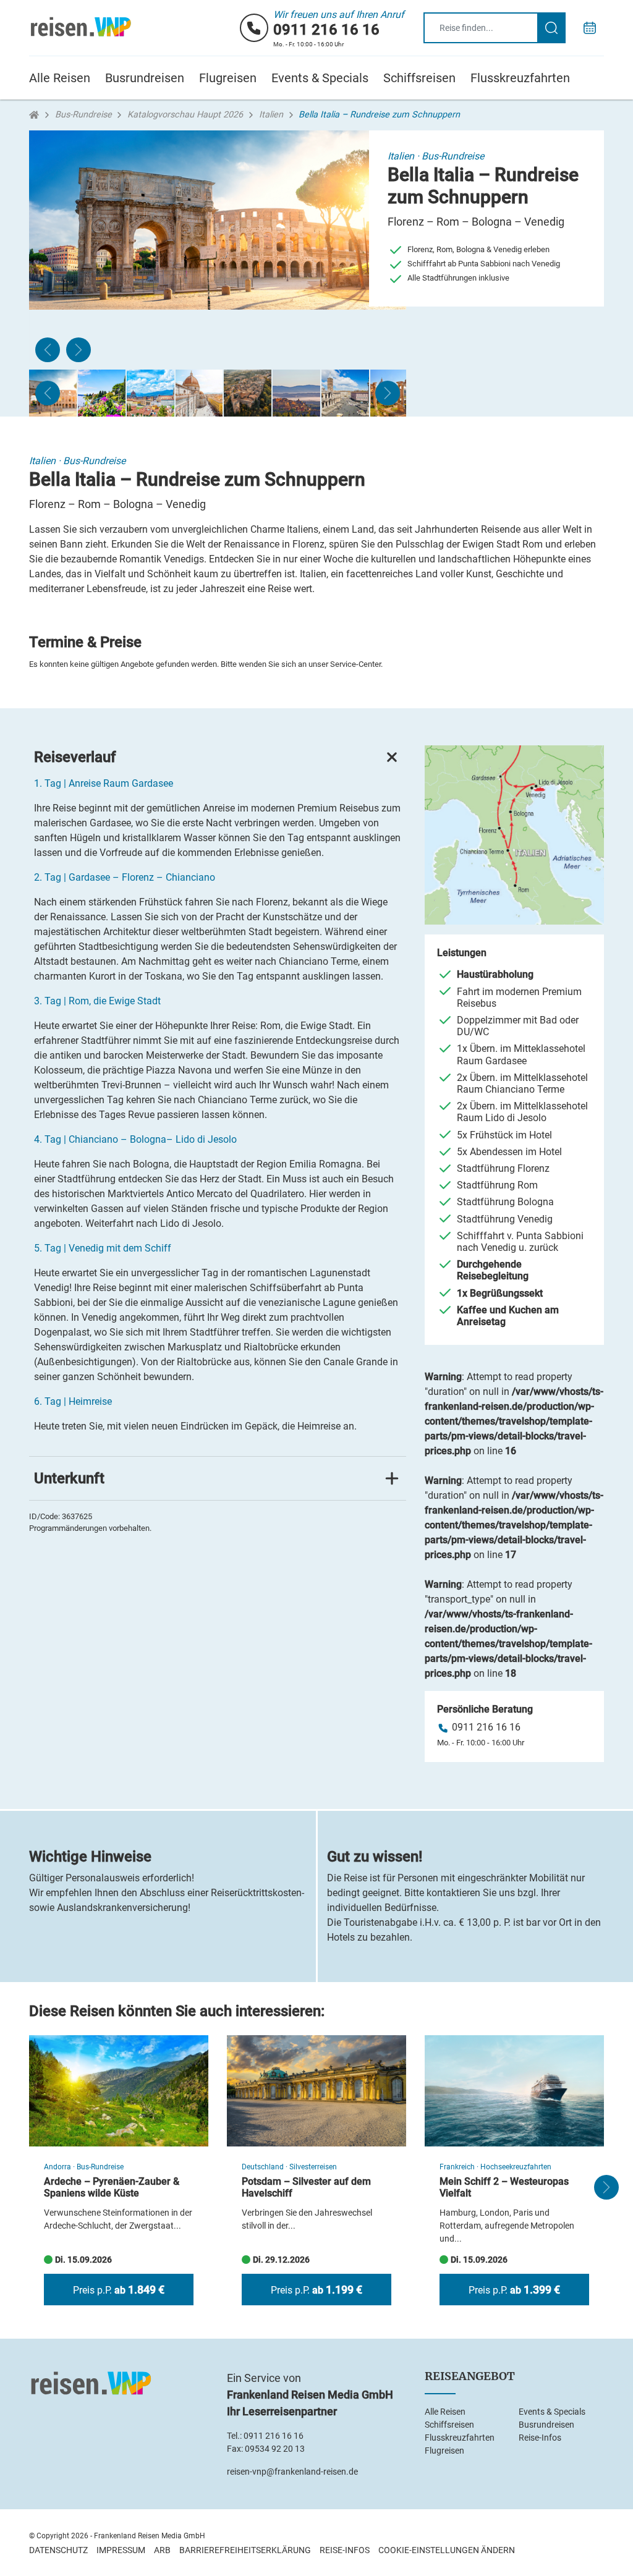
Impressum (121, 2550)
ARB (162, 2550)
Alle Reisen (60, 78)
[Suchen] (551, 28)
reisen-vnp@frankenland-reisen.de (292, 2472)
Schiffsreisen (419, 78)
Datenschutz (58, 2550)
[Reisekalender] (590, 28)
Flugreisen (228, 78)
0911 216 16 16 (326, 30)
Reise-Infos (540, 2438)
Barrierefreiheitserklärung (245, 2550)
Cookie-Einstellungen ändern (447, 2550)
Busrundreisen (145, 78)
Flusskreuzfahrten (520, 78)
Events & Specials (320, 78)
